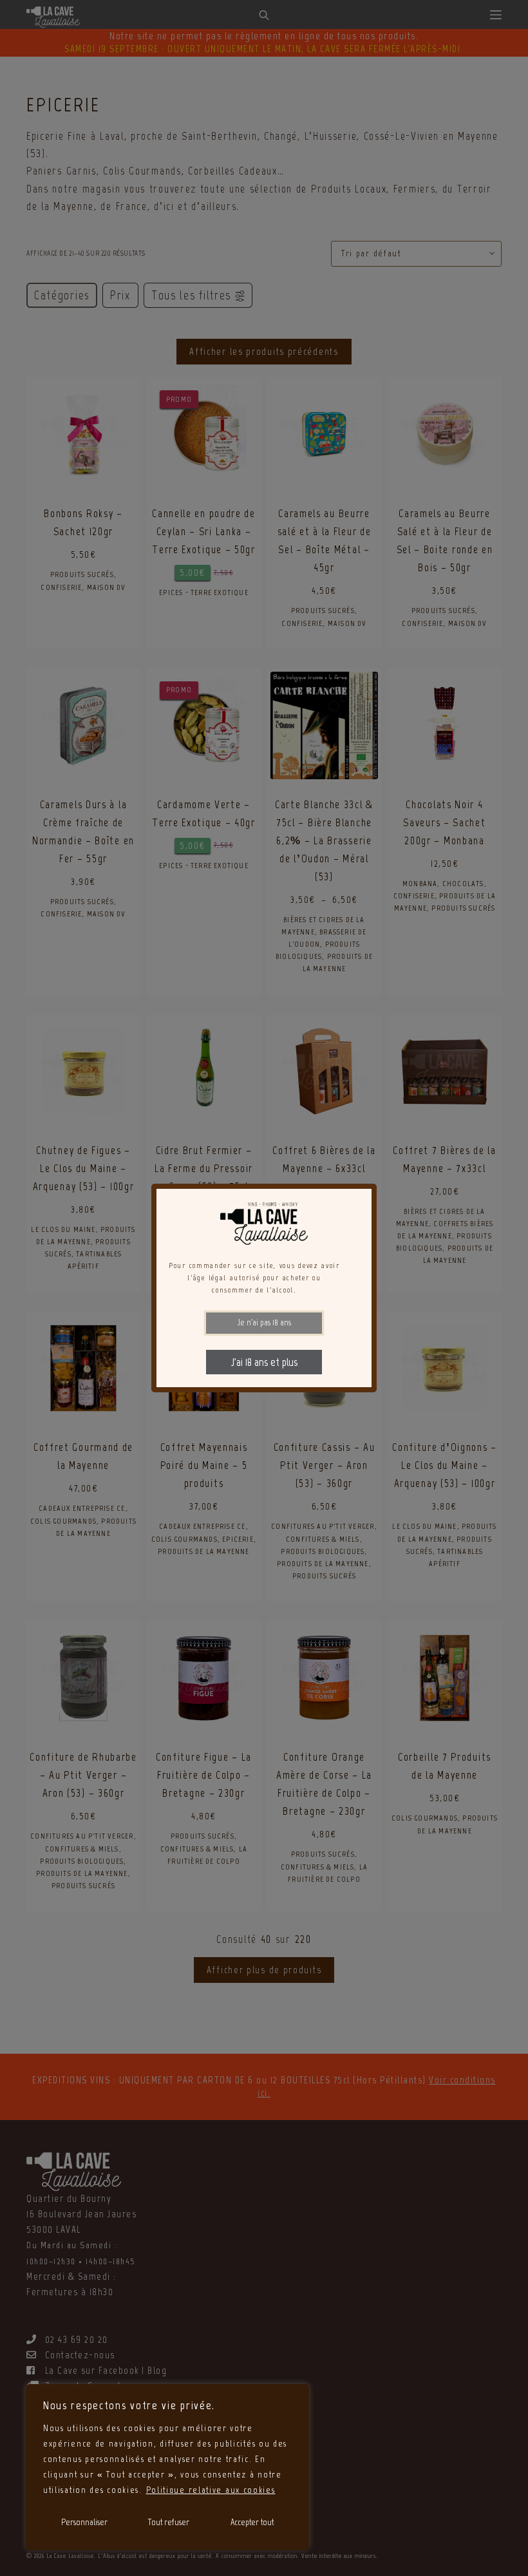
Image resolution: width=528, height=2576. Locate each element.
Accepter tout (252, 2522)
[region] (167, 2467)
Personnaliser (84, 2522)
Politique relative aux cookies (211, 2490)
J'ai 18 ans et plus (264, 1362)
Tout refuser (169, 2522)
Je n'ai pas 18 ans (264, 1322)
